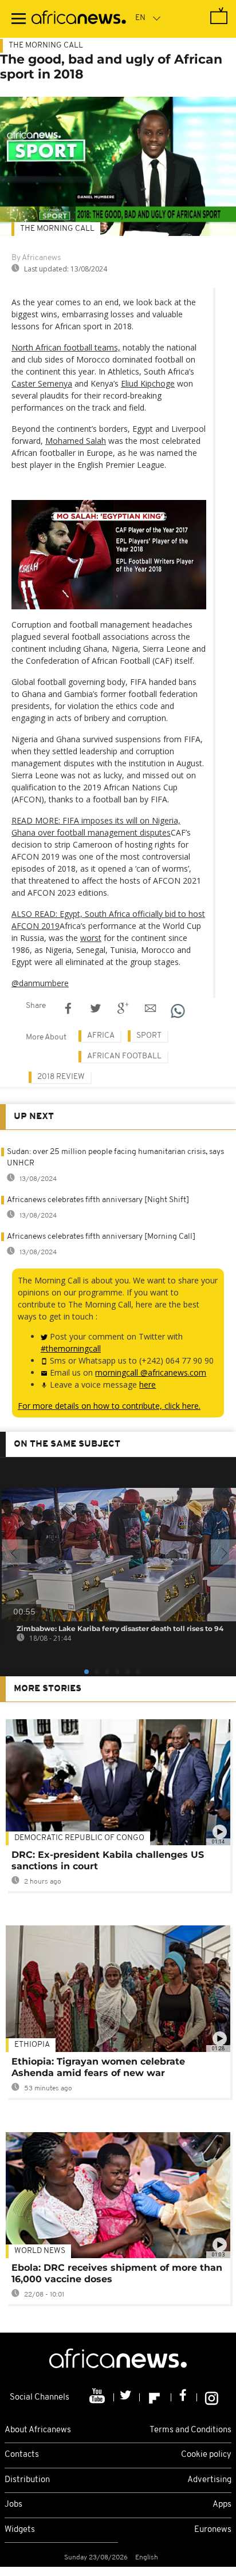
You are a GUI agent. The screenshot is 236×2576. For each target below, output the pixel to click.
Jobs (13, 2505)
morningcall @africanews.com (151, 1372)
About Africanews (38, 2430)
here (147, 1384)
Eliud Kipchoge (148, 383)
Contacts (22, 2455)
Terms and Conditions (190, 2430)
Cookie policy (206, 2455)
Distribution (27, 2480)
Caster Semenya (42, 383)
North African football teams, (66, 347)
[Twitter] (127, 2397)
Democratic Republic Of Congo (79, 1838)
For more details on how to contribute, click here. (109, 1406)
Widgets (20, 2530)
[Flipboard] (156, 2397)
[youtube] (98, 2397)
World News (40, 2251)
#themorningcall (71, 1348)
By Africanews (36, 258)
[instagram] (212, 2397)
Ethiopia (32, 2045)
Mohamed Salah (76, 441)
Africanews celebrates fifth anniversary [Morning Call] (101, 1237)
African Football (124, 1056)
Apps (222, 2505)
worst (91, 938)
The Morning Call (46, 46)
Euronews (213, 2530)
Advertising (209, 2480)
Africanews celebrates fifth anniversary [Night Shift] (98, 1200)
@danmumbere (40, 983)
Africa (101, 1036)
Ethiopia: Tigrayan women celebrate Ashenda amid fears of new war (98, 2067)
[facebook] (184, 2397)
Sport (149, 1036)
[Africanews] (79, 19)
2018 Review (61, 1077)
